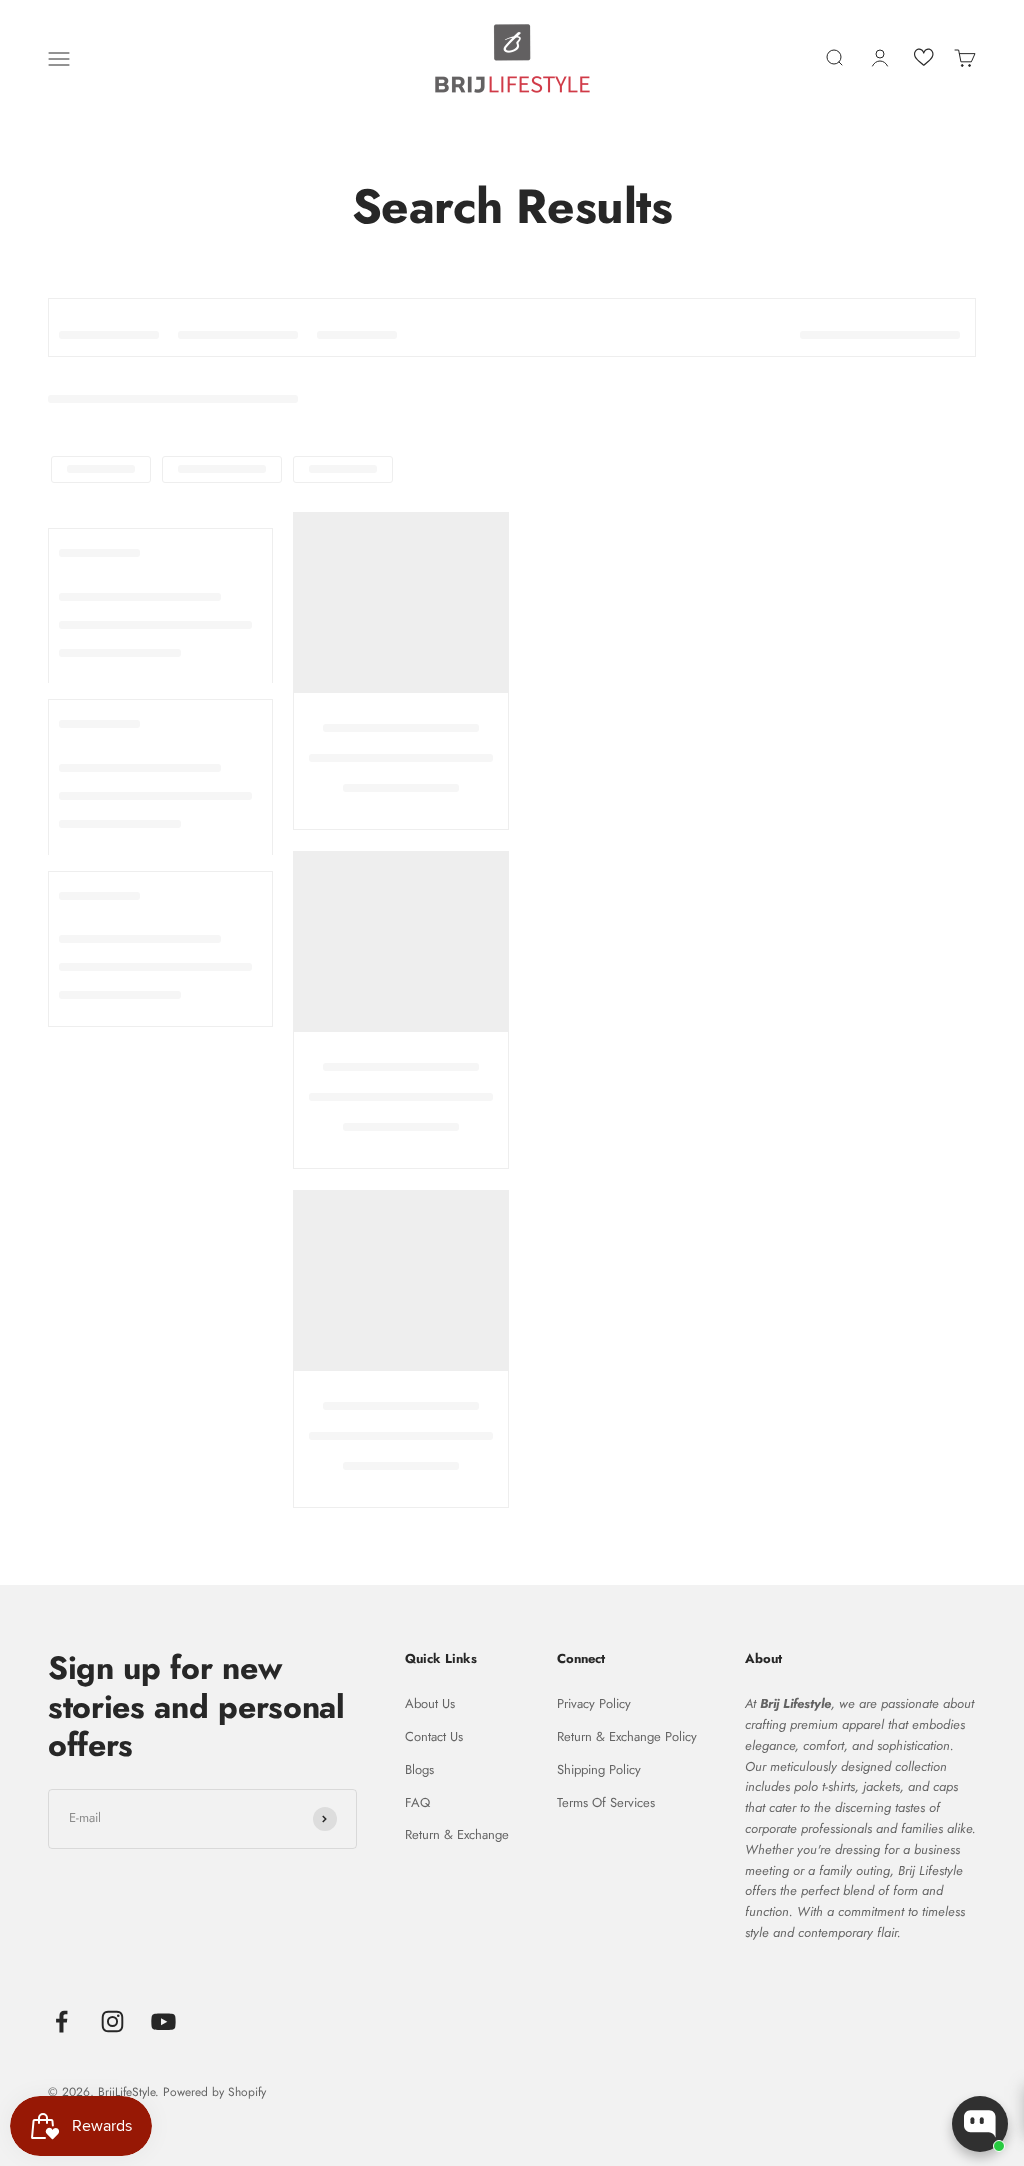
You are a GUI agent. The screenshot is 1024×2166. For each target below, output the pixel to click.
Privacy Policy (594, 1703)
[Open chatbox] (980, 2124)
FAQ (417, 1802)
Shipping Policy (599, 1769)
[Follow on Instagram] (112, 2021)
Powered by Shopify (214, 2092)
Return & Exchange (457, 1834)
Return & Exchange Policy (627, 1736)
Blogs (419, 1769)
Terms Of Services (606, 1802)
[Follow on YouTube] (163, 2021)
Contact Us (434, 1736)
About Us (430, 1703)
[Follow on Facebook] (61, 2021)
